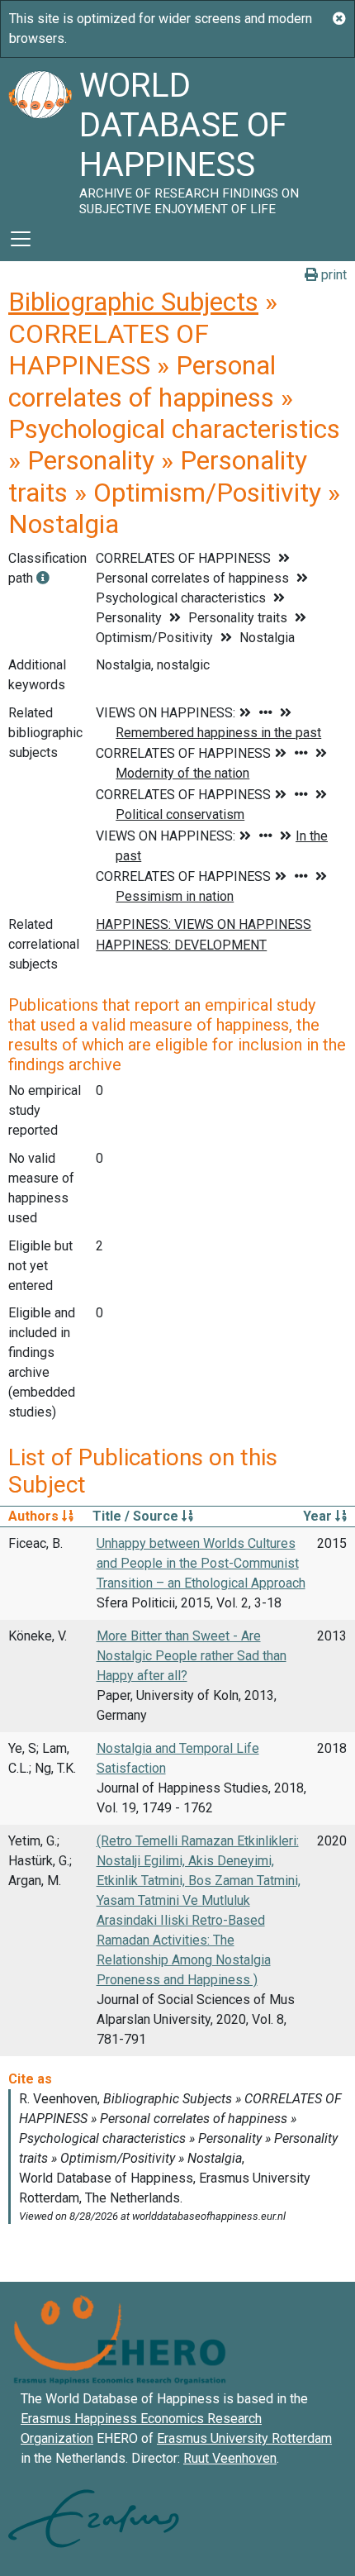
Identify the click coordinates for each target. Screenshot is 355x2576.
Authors (35, 1516)
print (332, 275)
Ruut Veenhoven (230, 2458)
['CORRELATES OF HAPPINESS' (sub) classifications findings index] (43, 578)
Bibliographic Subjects (133, 302)
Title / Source (137, 1516)
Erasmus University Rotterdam (244, 2438)
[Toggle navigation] (21, 239)
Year (319, 1516)
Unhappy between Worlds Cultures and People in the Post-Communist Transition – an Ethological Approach (201, 1563)
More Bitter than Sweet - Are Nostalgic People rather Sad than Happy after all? (192, 1656)
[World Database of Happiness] (40, 137)
